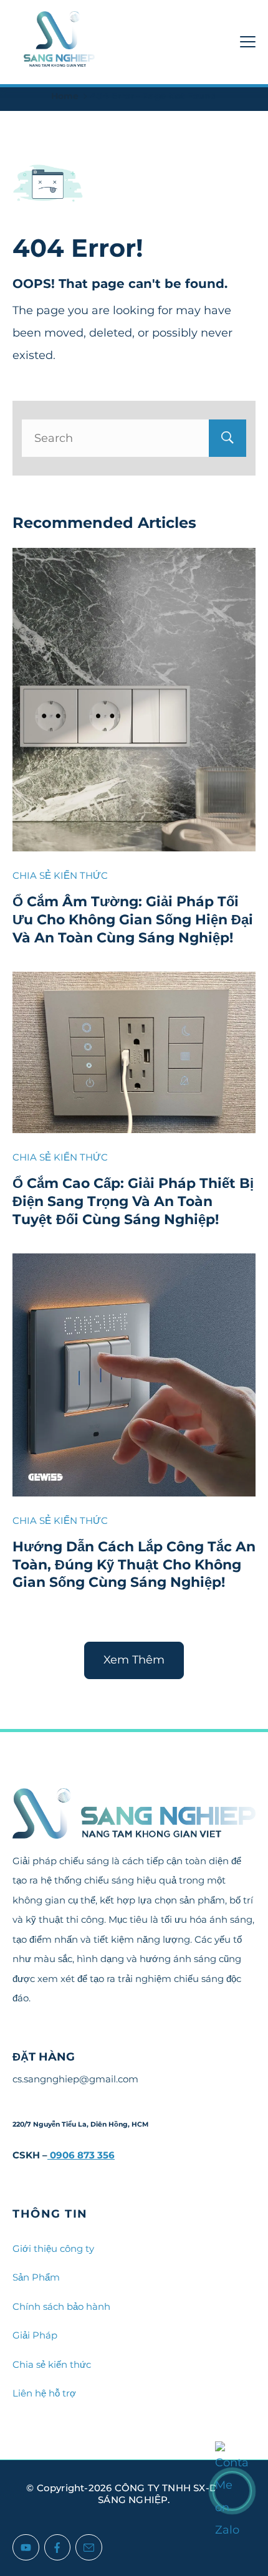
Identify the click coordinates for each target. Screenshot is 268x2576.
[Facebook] (58, 2548)
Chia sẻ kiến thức (52, 2364)
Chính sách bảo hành (61, 2306)
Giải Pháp (35, 2335)
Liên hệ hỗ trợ (44, 2393)
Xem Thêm (134, 1660)
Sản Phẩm (36, 2277)
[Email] (89, 2548)
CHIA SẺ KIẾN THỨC (60, 875)
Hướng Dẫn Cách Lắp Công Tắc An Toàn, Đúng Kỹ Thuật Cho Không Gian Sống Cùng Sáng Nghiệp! (134, 1564)
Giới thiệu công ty (53, 2248)
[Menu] (248, 42)
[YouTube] (26, 2548)
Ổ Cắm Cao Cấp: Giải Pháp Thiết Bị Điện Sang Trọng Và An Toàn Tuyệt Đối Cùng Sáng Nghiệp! (133, 1201)
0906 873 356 (81, 2155)
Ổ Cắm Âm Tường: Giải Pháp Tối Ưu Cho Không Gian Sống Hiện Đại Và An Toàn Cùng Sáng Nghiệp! (133, 919)
